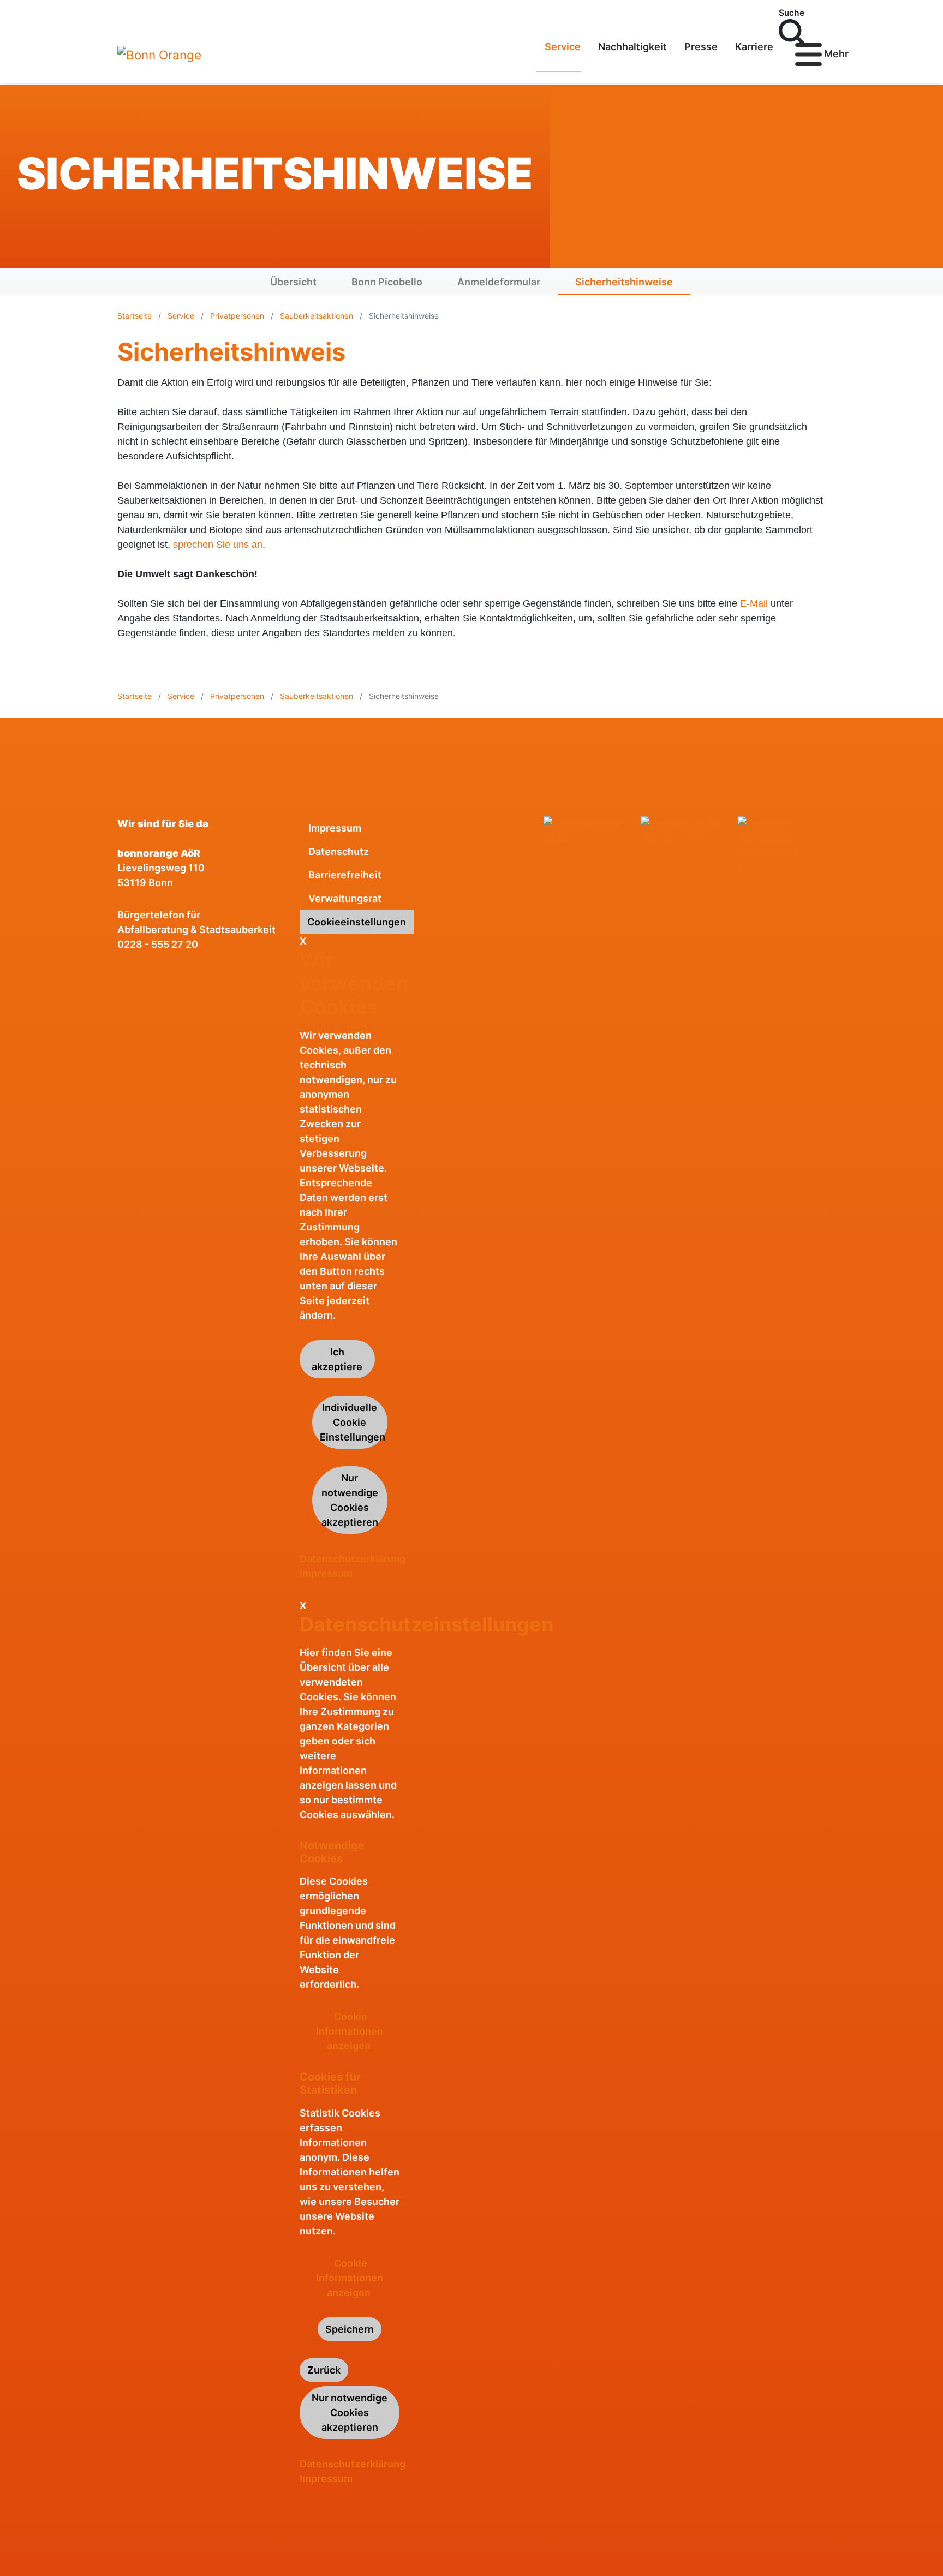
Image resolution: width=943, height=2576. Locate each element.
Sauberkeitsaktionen (317, 316)
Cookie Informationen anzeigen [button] (350, 2031)
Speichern (350, 2329)
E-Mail (754, 603)
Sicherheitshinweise (624, 282)
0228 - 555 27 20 (158, 944)
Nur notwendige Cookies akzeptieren (350, 1500)
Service (181, 316)
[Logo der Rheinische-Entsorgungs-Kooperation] (782, 846)
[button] (823, 13)
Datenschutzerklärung (353, 1559)
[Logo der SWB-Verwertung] (685, 831)
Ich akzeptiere (337, 1359)
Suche (792, 13)
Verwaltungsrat (345, 898)
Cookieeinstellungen (357, 922)
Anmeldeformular (499, 282)
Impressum (335, 828)
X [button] (303, 941)
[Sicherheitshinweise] (159, 55)
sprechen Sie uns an (218, 545)
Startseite (136, 316)
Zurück (324, 2370)
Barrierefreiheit (345, 875)
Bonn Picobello (387, 282)
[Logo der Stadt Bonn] (588, 831)
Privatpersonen (237, 316)
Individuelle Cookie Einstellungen (353, 1422)
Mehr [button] (824, 54)
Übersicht (293, 282)
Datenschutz (339, 851)
